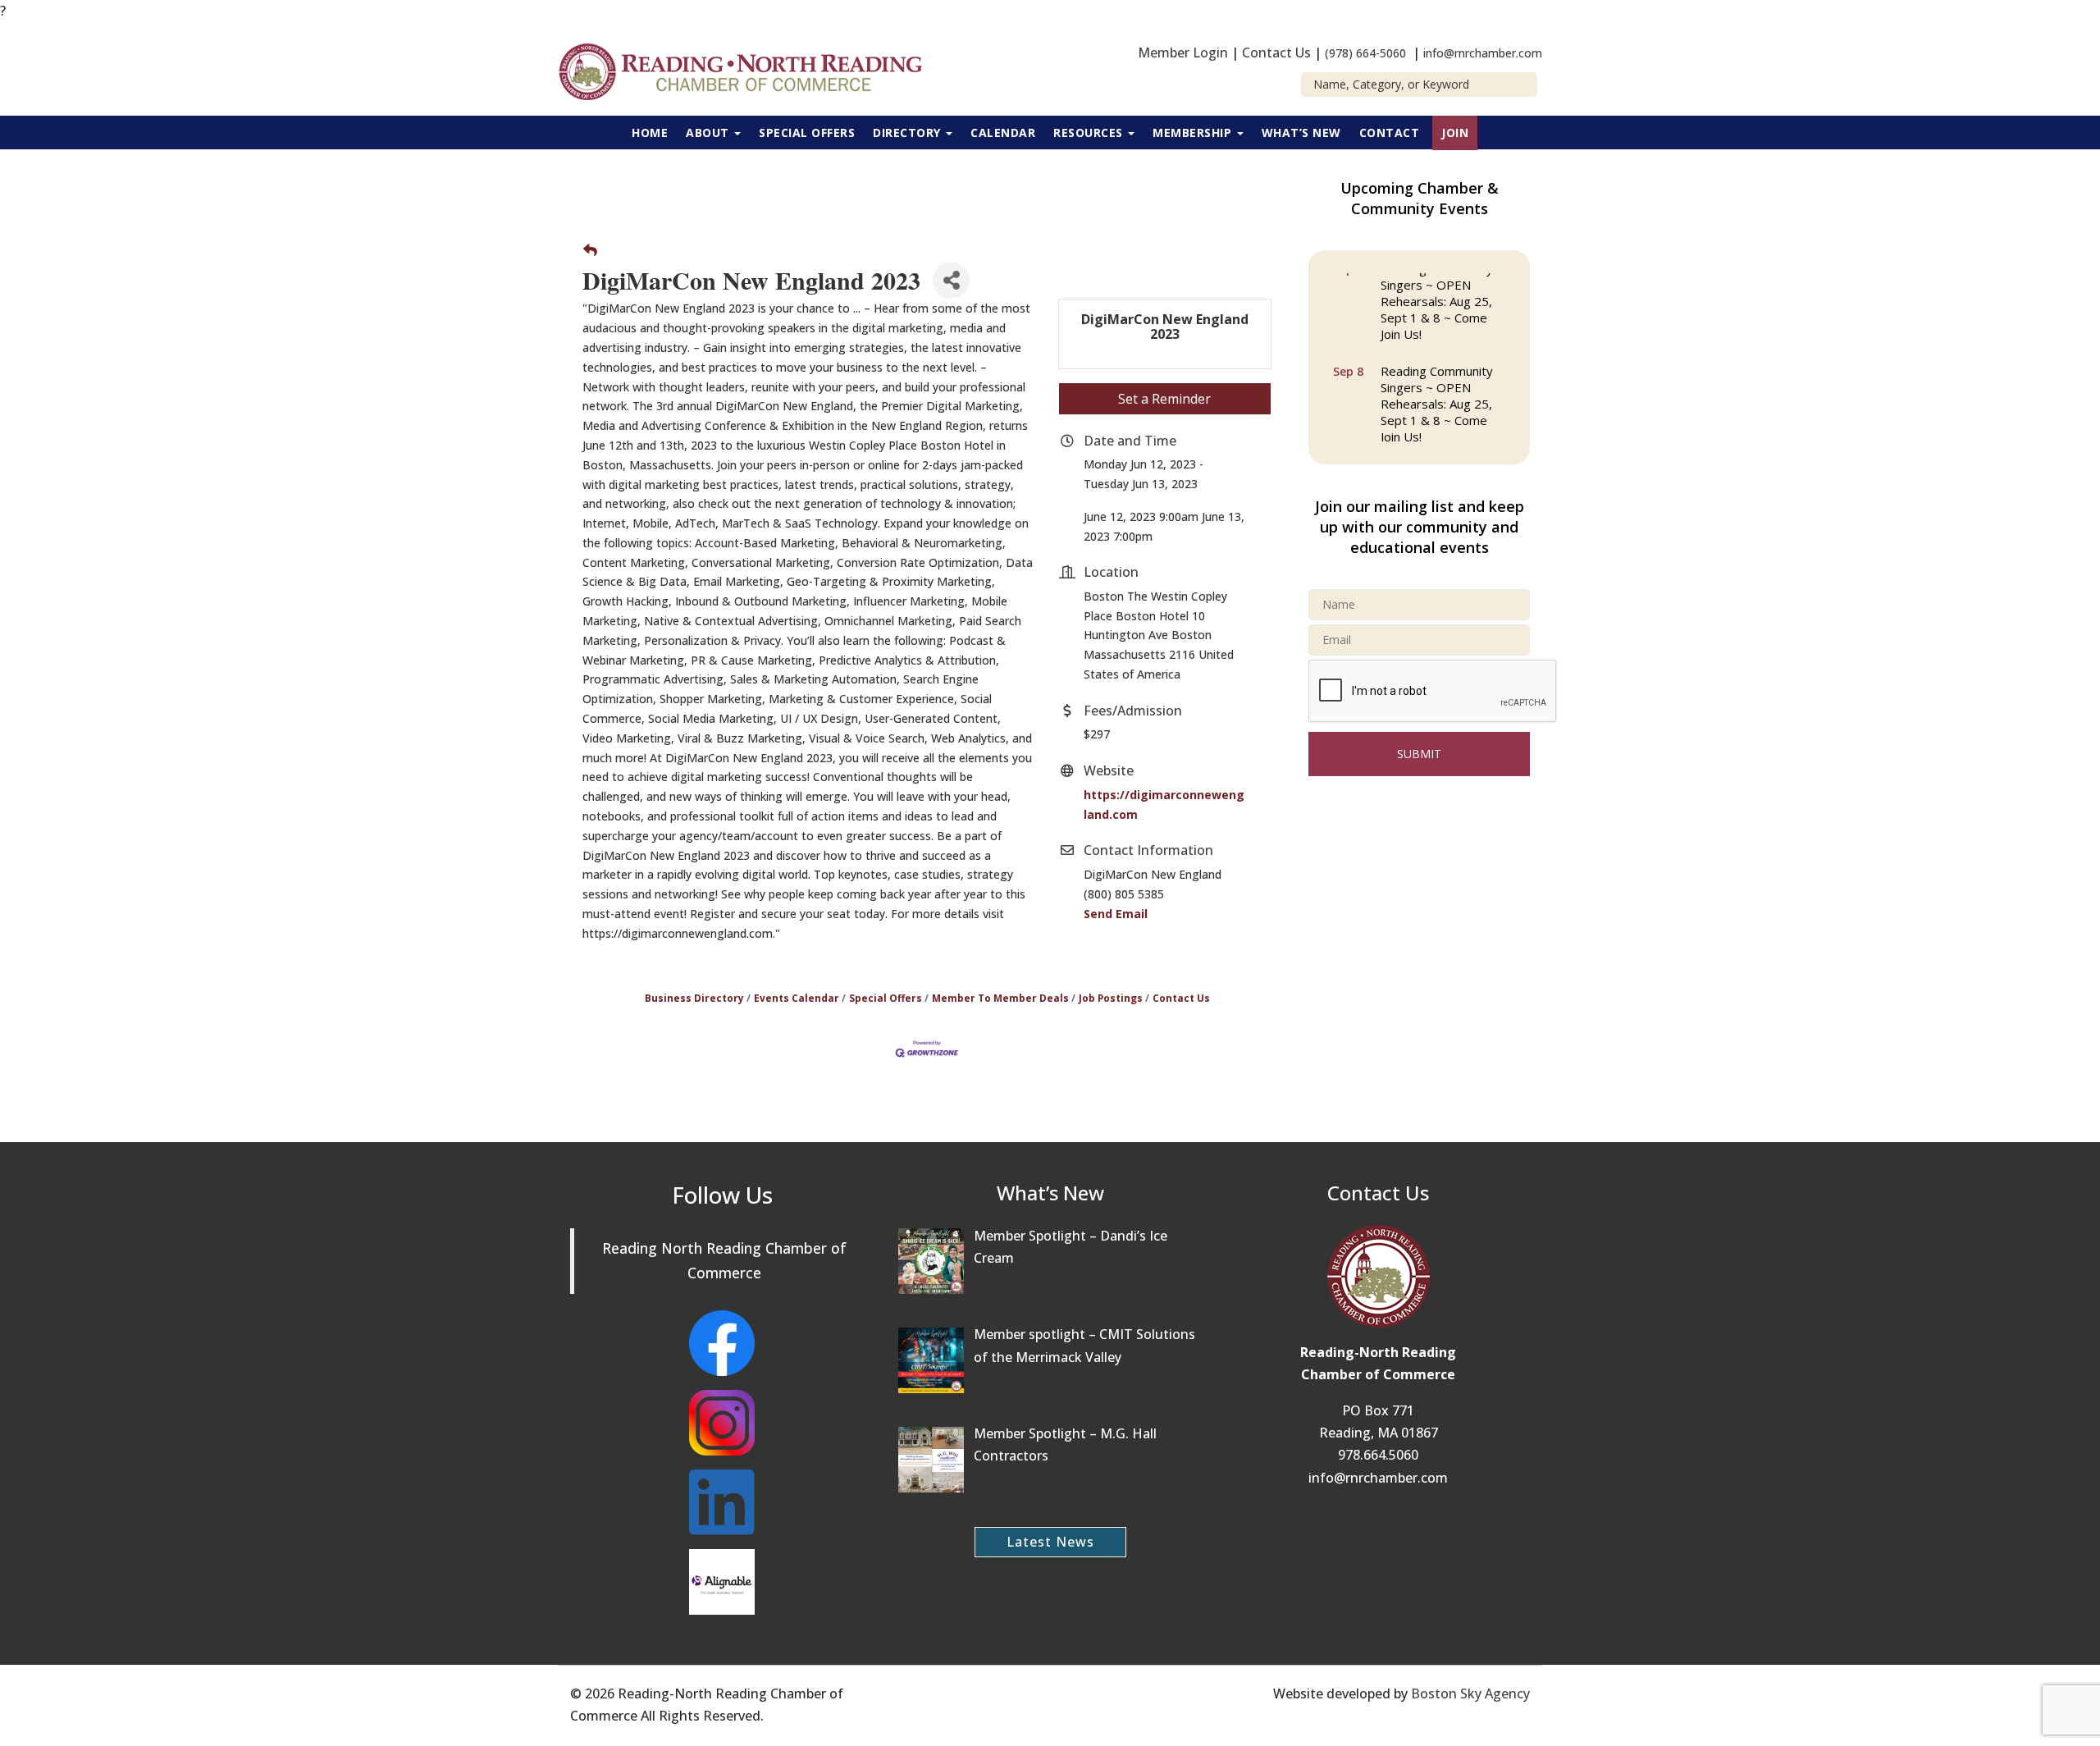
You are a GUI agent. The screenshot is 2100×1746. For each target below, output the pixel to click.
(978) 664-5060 (1365, 53)
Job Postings (1111, 998)
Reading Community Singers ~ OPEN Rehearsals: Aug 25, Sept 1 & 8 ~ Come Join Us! (1437, 299)
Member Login (1183, 53)
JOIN (1455, 133)
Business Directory (694, 998)
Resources (1090, 133)
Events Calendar (797, 998)
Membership (1194, 133)
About (709, 133)
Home (650, 133)
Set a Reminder (1164, 399)
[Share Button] (951, 280)
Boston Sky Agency (1470, 1693)
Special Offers (807, 133)
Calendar (1003, 133)
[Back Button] (590, 251)
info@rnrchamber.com (1483, 53)
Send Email (1116, 914)
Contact (1390, 133)
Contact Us (1276, 53)
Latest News (1050, 1542)
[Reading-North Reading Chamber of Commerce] (750, 70)
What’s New (1301, 133)
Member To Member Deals (1000, 998)
